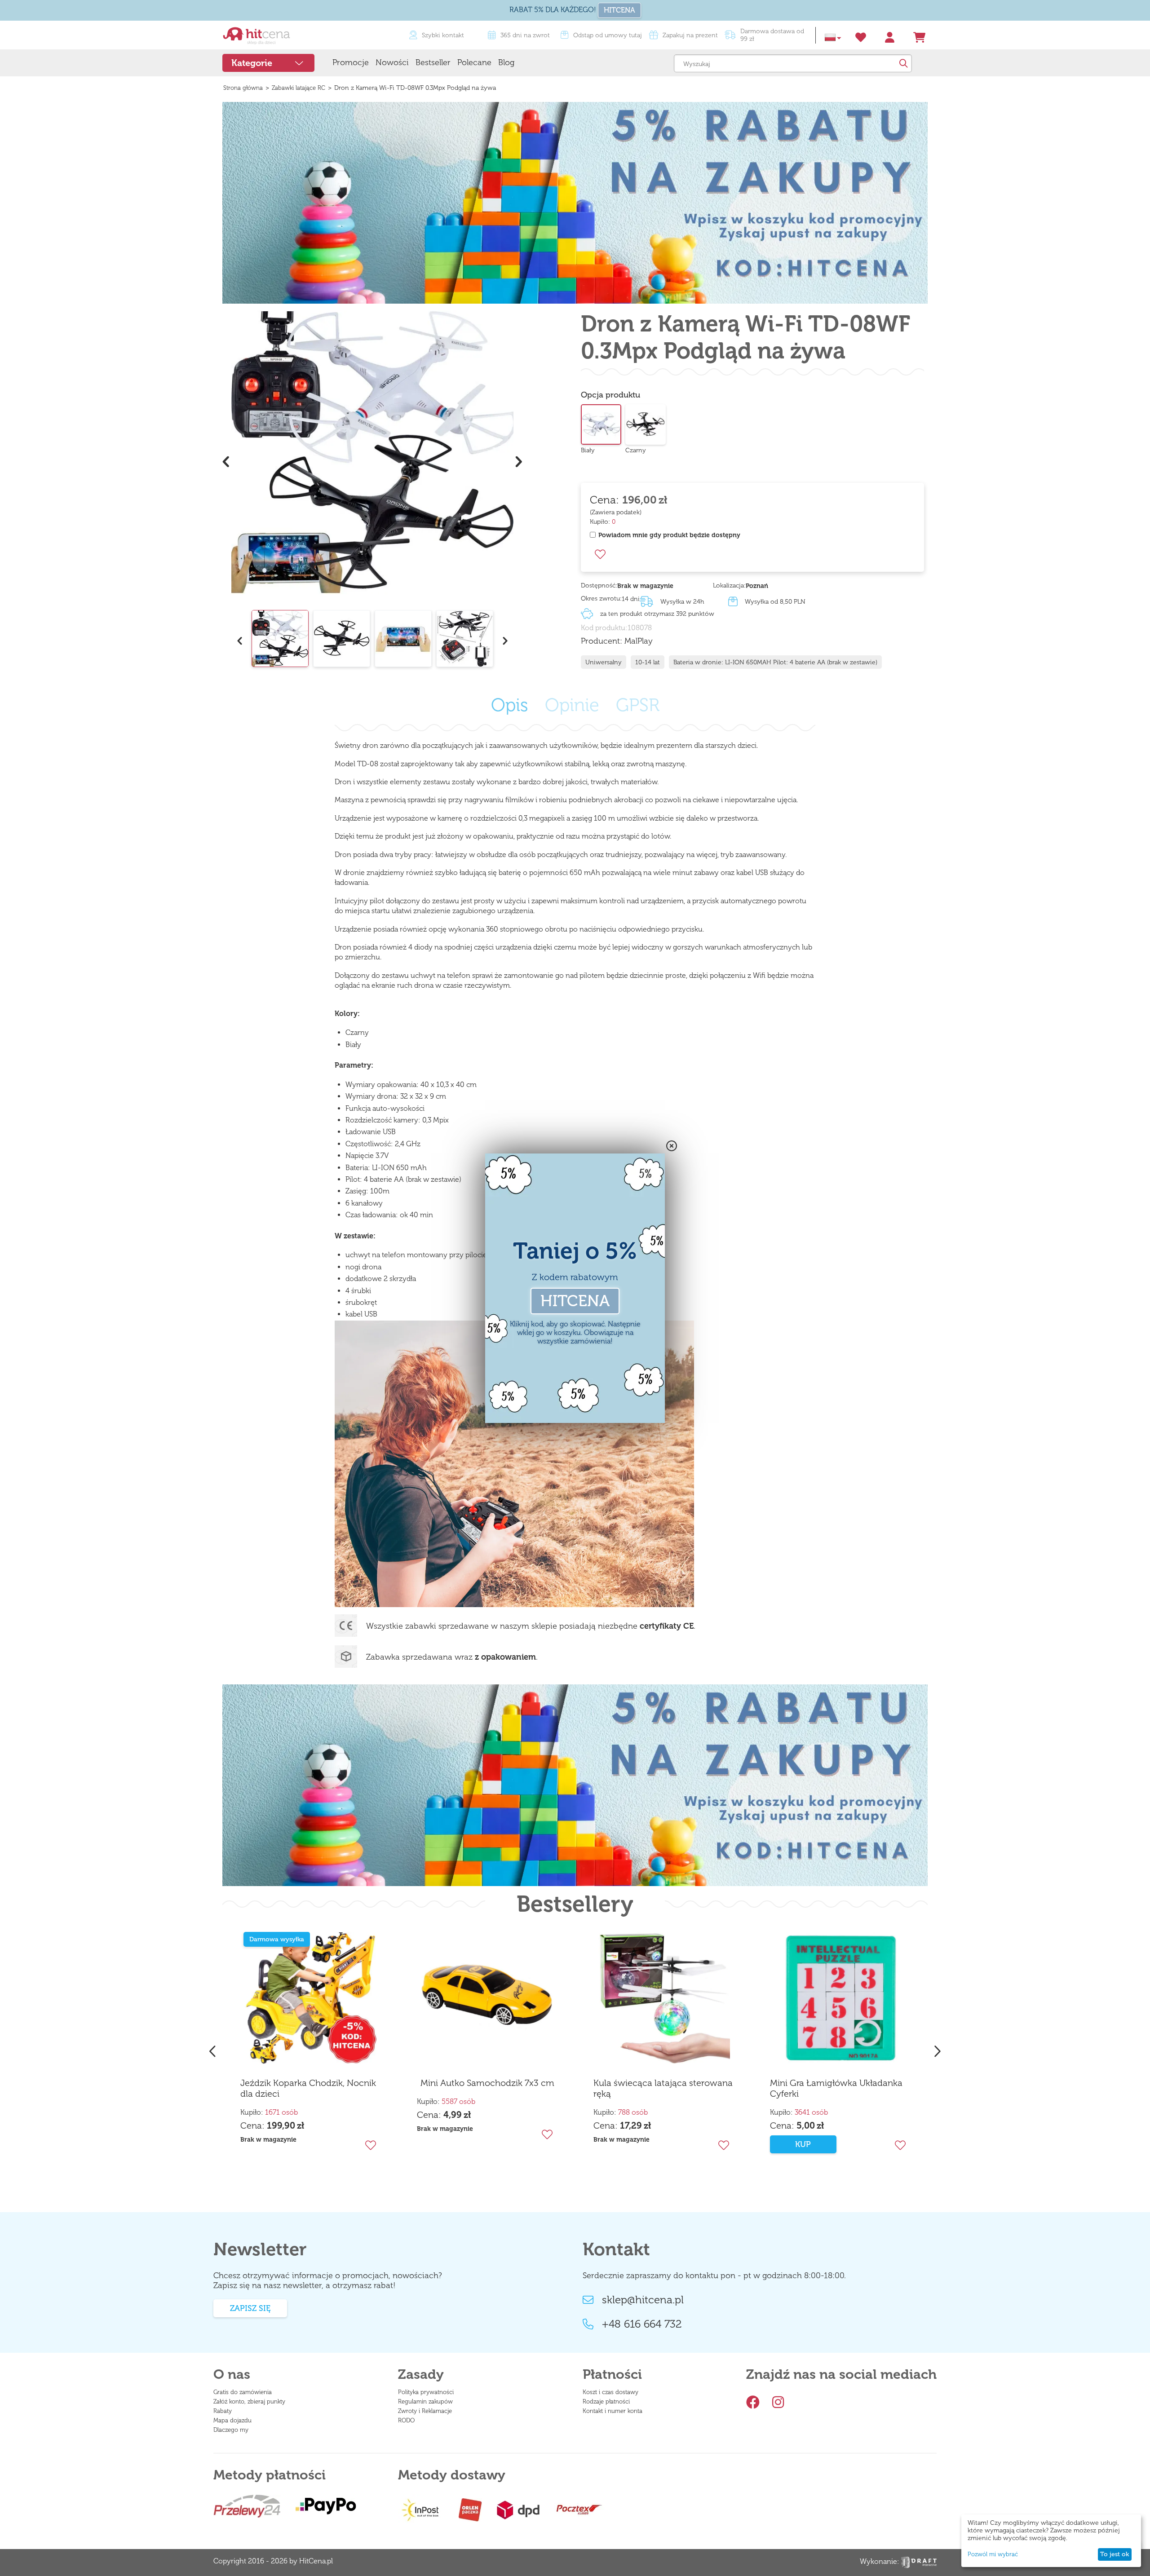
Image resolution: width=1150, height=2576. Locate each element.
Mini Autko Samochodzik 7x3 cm (487, 2083)
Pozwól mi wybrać (993, 2554)
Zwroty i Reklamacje (425, 2411)
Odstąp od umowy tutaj (608, 35)
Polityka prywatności (426, 2392)
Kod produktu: (604, 628)
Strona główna (243, 88)
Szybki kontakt (443, 35)
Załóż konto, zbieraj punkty (249, 2401)
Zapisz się (250, 2308)
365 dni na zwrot (525, 35)
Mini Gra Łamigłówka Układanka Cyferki (836, 2088)
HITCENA (619, 10)
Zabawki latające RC (299, 88)
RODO (406, 2420)
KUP (803, 2144)
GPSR (638, 705)
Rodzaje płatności (606, 2401)
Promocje (351, 62)
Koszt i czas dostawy (610, 2392)
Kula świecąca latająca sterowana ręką (663, 2088)
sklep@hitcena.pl (643, 2300)
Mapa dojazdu (232, 2420)
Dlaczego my (231, 2430)
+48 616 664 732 (642, 2324)
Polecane (474, 62)
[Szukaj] (903, 63)
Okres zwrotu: (601, 599)
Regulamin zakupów (425, 2401)
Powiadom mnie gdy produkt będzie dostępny (669, 535)
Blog (506, 62)
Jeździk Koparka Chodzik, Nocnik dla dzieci (308, 2088)
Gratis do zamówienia (243, 2392)
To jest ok (1115, 2554)
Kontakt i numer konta (613, 2411)
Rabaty (223, 2411)
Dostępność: (599, 585)
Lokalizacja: (729, 585)
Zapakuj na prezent (690, 35)
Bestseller (433, 62)
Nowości (392, 62)
